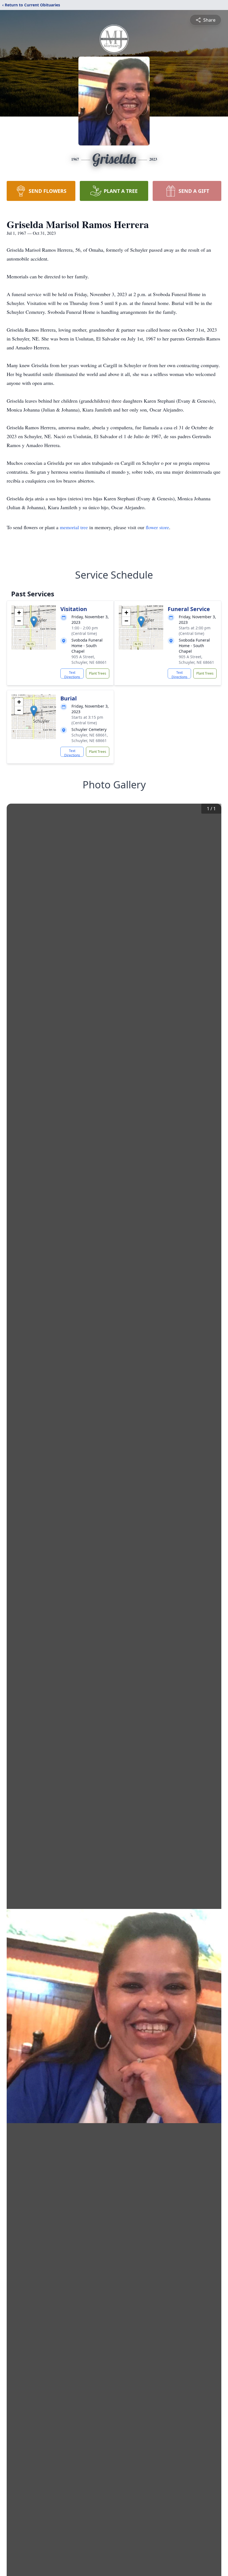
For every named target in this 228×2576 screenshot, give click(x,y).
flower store (157, 527)
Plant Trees (98, 673)
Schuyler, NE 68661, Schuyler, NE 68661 (90, 738)
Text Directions (72, 674)
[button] (34, 622)
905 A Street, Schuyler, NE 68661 (89, 659)
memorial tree (74, 527)
